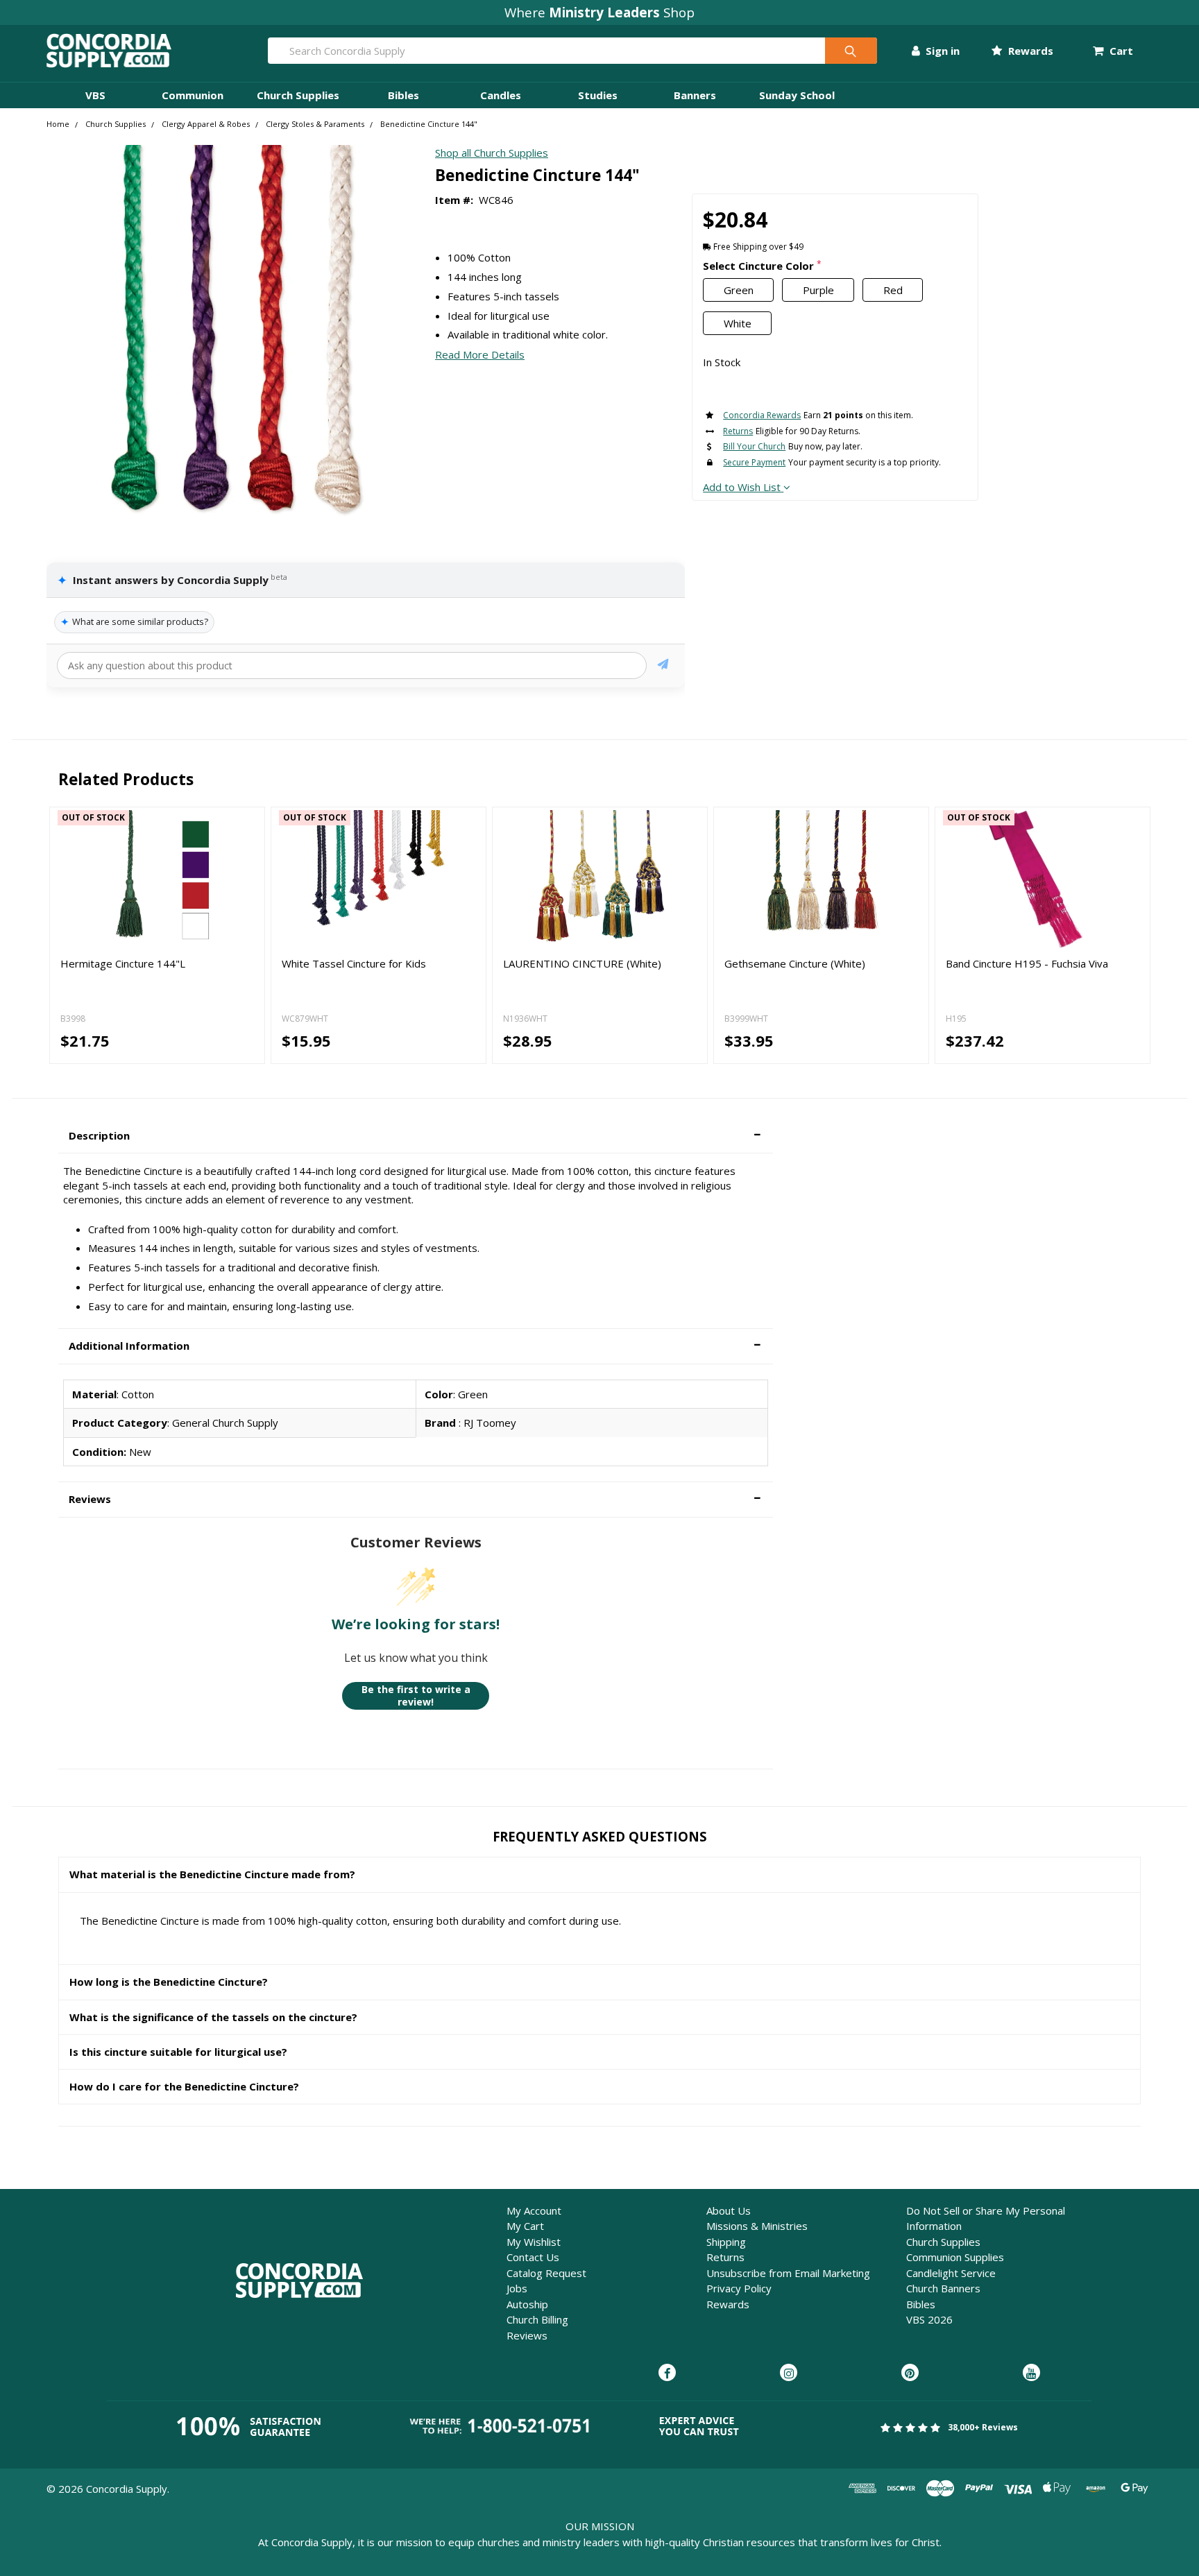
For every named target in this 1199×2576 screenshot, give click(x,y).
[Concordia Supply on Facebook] (667, 2373)
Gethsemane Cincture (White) (795, 963)
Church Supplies (298, 95)
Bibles (403, 95)
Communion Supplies (955, 2257)
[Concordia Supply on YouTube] (1031, 2373)
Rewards (1029, 51)
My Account (534, 2210)
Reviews (527, 2335)
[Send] (663, 666)
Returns (725, 2257)
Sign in (941, 51)
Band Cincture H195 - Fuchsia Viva (1027, 963)
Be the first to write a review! (416, 1695)
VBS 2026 (929, 2319)
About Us (729, 2210)
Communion (193, 95)
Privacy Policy (739, 2288)
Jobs (517, 2288)
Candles (501, 95)
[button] (416, 1136)
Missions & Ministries (757, 2226)
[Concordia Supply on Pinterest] (910, 2373)
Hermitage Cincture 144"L (123, 963)
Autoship (527, 2304)
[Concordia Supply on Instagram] (789, 2373)
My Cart (525, 2226)
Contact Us (533, 2257)
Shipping (726, 2242)
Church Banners (943, 2288)
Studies (598, 95)
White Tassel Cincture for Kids (354, 963)
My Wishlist (534, 2242)
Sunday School (797, 95)
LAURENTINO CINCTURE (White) (582, 963)
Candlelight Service (951, 2273)
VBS (95, 95)
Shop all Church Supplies (492, 153)
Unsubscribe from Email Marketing (788, 2273)
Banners (695, 95)
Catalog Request (546, 2273)
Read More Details (480, 354)
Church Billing (537, 2319)
